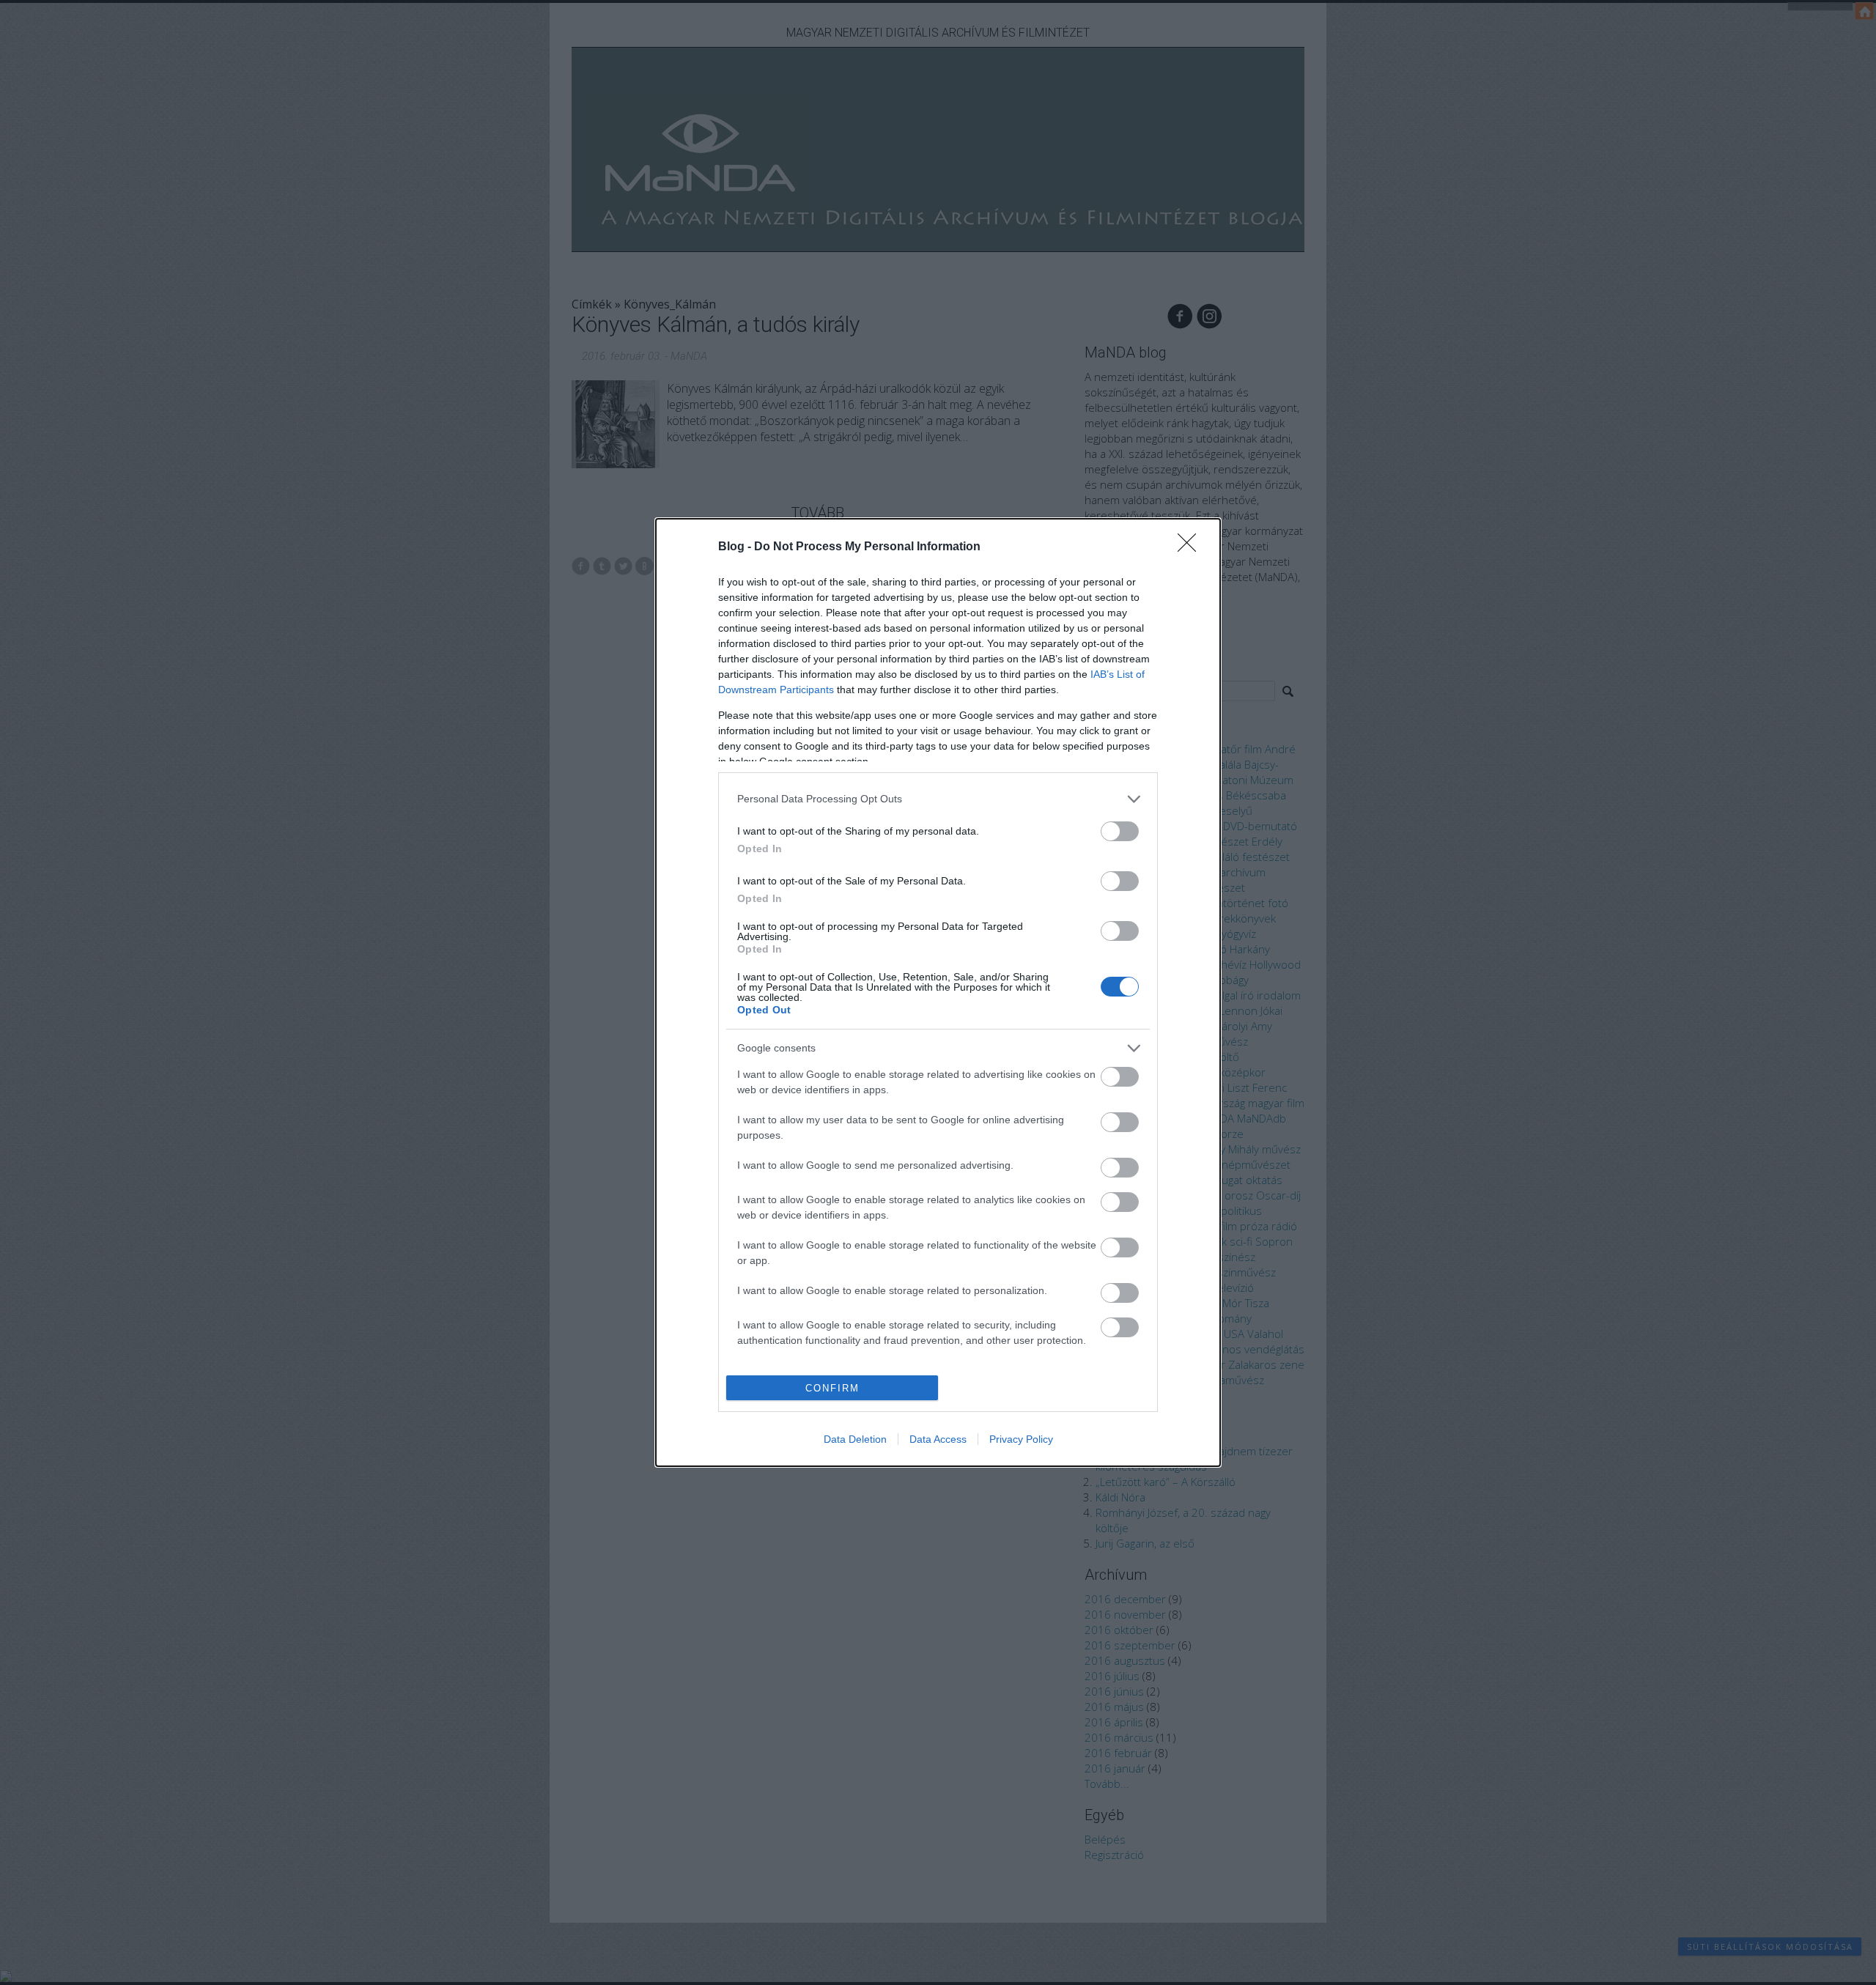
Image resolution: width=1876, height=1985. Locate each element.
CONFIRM (832, 1388)
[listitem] (938, 799)
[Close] (1192, 547)
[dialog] (938, 993)
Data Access (938, 1439)
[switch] (1120, 831)
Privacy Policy (1021, 1439)
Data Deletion (855, 1439)
